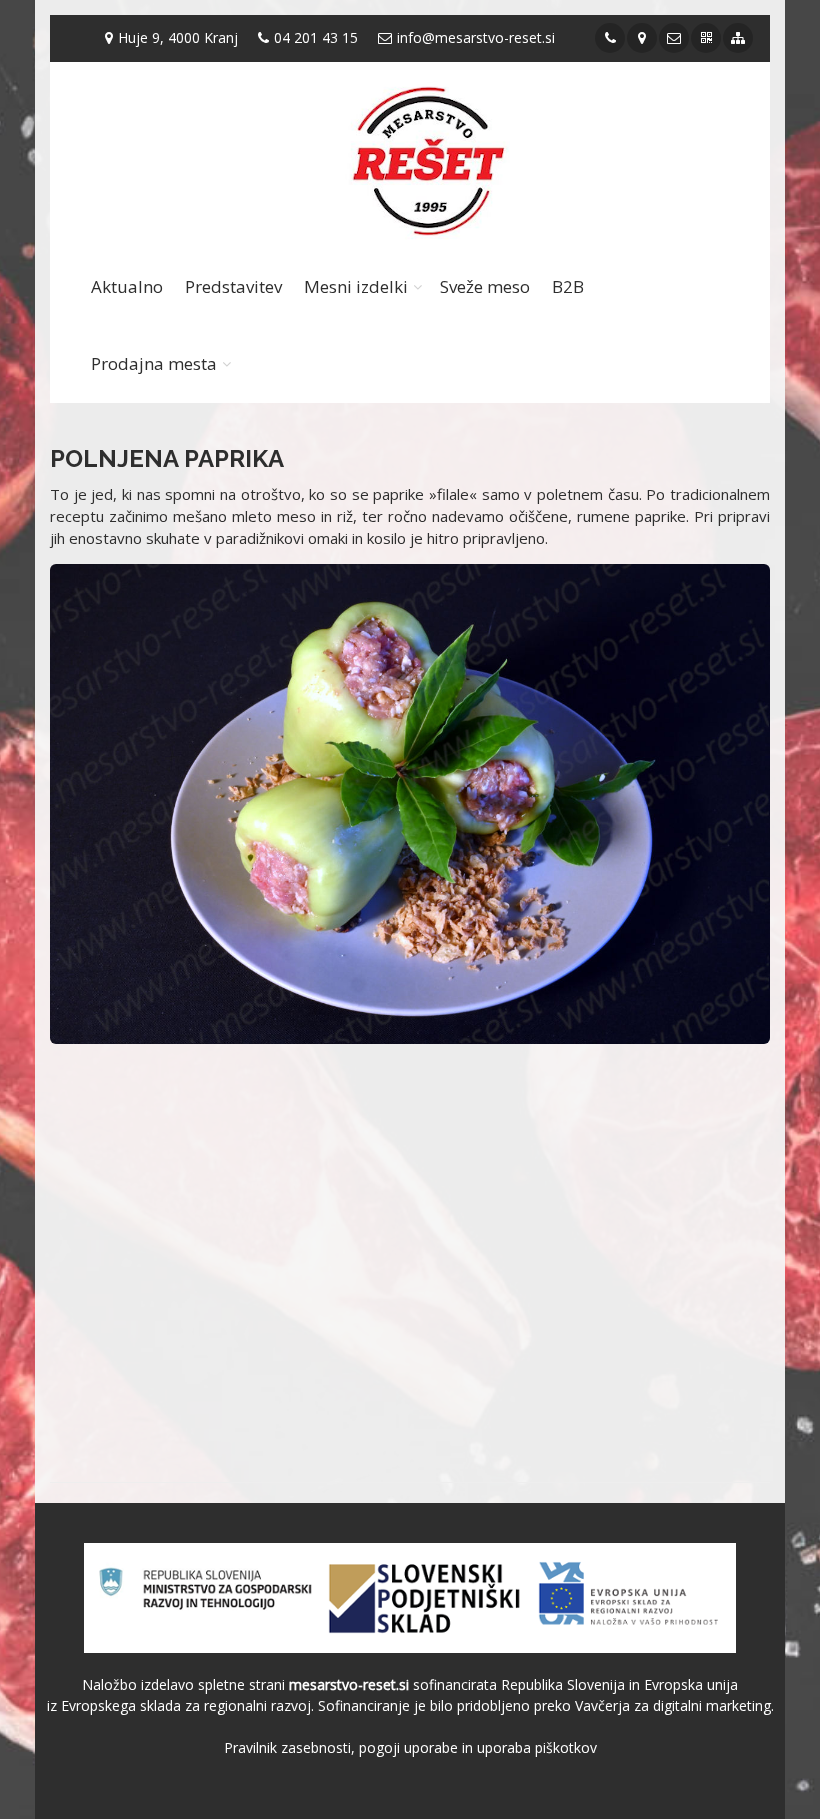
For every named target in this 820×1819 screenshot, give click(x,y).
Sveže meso (485, 286)
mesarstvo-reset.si (349, 1684)
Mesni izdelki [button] (356, 286)
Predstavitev (233, 286)
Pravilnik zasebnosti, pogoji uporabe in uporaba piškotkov (410, 1747)
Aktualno (127, 286)
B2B (568, 286)
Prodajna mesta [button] (154, 363)
